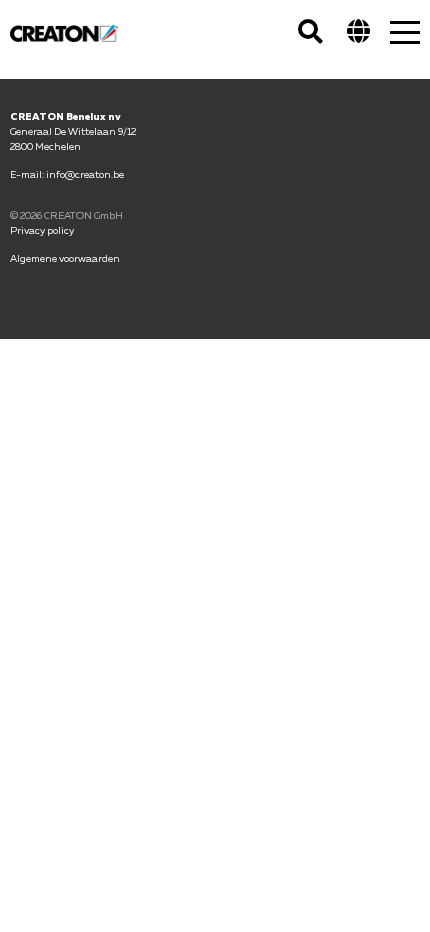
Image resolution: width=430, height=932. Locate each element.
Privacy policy (42, 230)
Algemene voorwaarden (65, 258)
